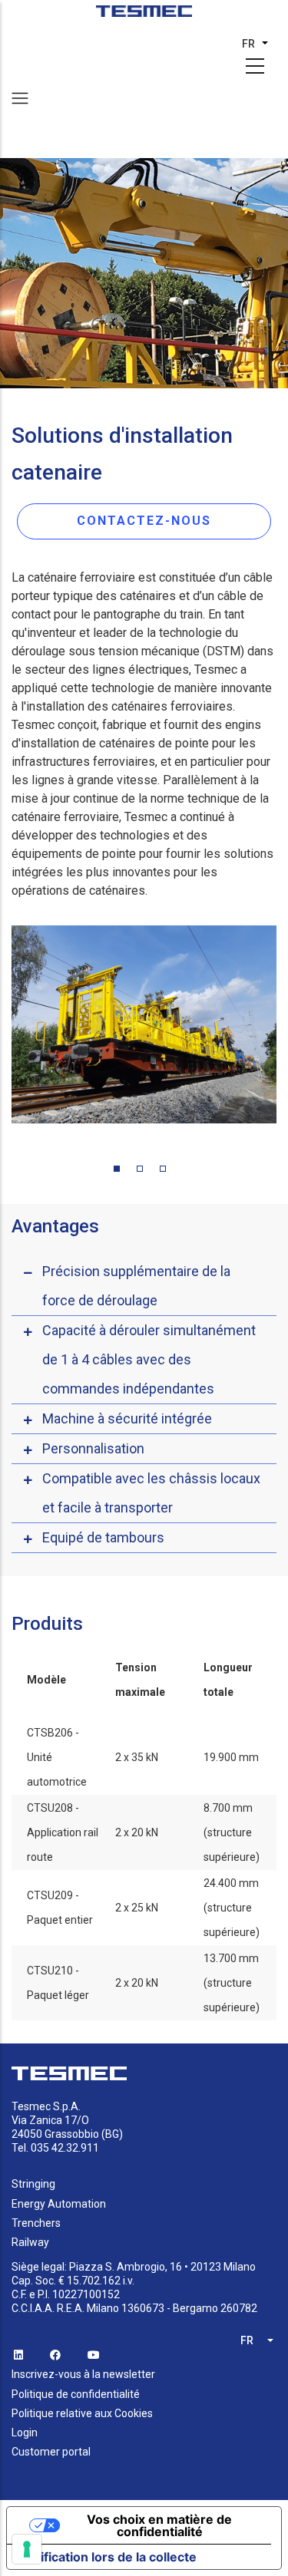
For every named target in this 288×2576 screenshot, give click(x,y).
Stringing (33, 2184)
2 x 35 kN (137, 1757)
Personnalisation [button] (93, 1448)
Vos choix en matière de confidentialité (159, 2525)
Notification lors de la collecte (108, 2557)
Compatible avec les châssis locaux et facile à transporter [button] (151, 1493)
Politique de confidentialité (76, 2394)
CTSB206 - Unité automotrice (57, 1757)
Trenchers (36, 2223)
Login (25, 2433)
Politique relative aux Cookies (82, 2413)
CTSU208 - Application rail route (63, 1832)
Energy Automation (59, 2204)
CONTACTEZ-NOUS (144, 521)
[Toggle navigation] (20, 98)
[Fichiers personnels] (144, 16)
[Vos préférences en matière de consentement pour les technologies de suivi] (27, 2549)
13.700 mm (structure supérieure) (232, 1983)
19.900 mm (231, 1757)
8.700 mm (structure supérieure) (232, 1832)
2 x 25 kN (137, 1908)
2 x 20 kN (137, 1832)
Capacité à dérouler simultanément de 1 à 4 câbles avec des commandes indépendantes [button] (149, 1359)
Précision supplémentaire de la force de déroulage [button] (136, 1286)
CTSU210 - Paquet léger (58, 1983)
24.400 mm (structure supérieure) (232, 1908)
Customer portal (51, 2452)
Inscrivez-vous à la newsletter (83, 2374)
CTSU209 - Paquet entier (60, 1908)
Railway (30, 2242)
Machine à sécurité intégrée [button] (127, 1418)
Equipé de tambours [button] (103, 1537)
